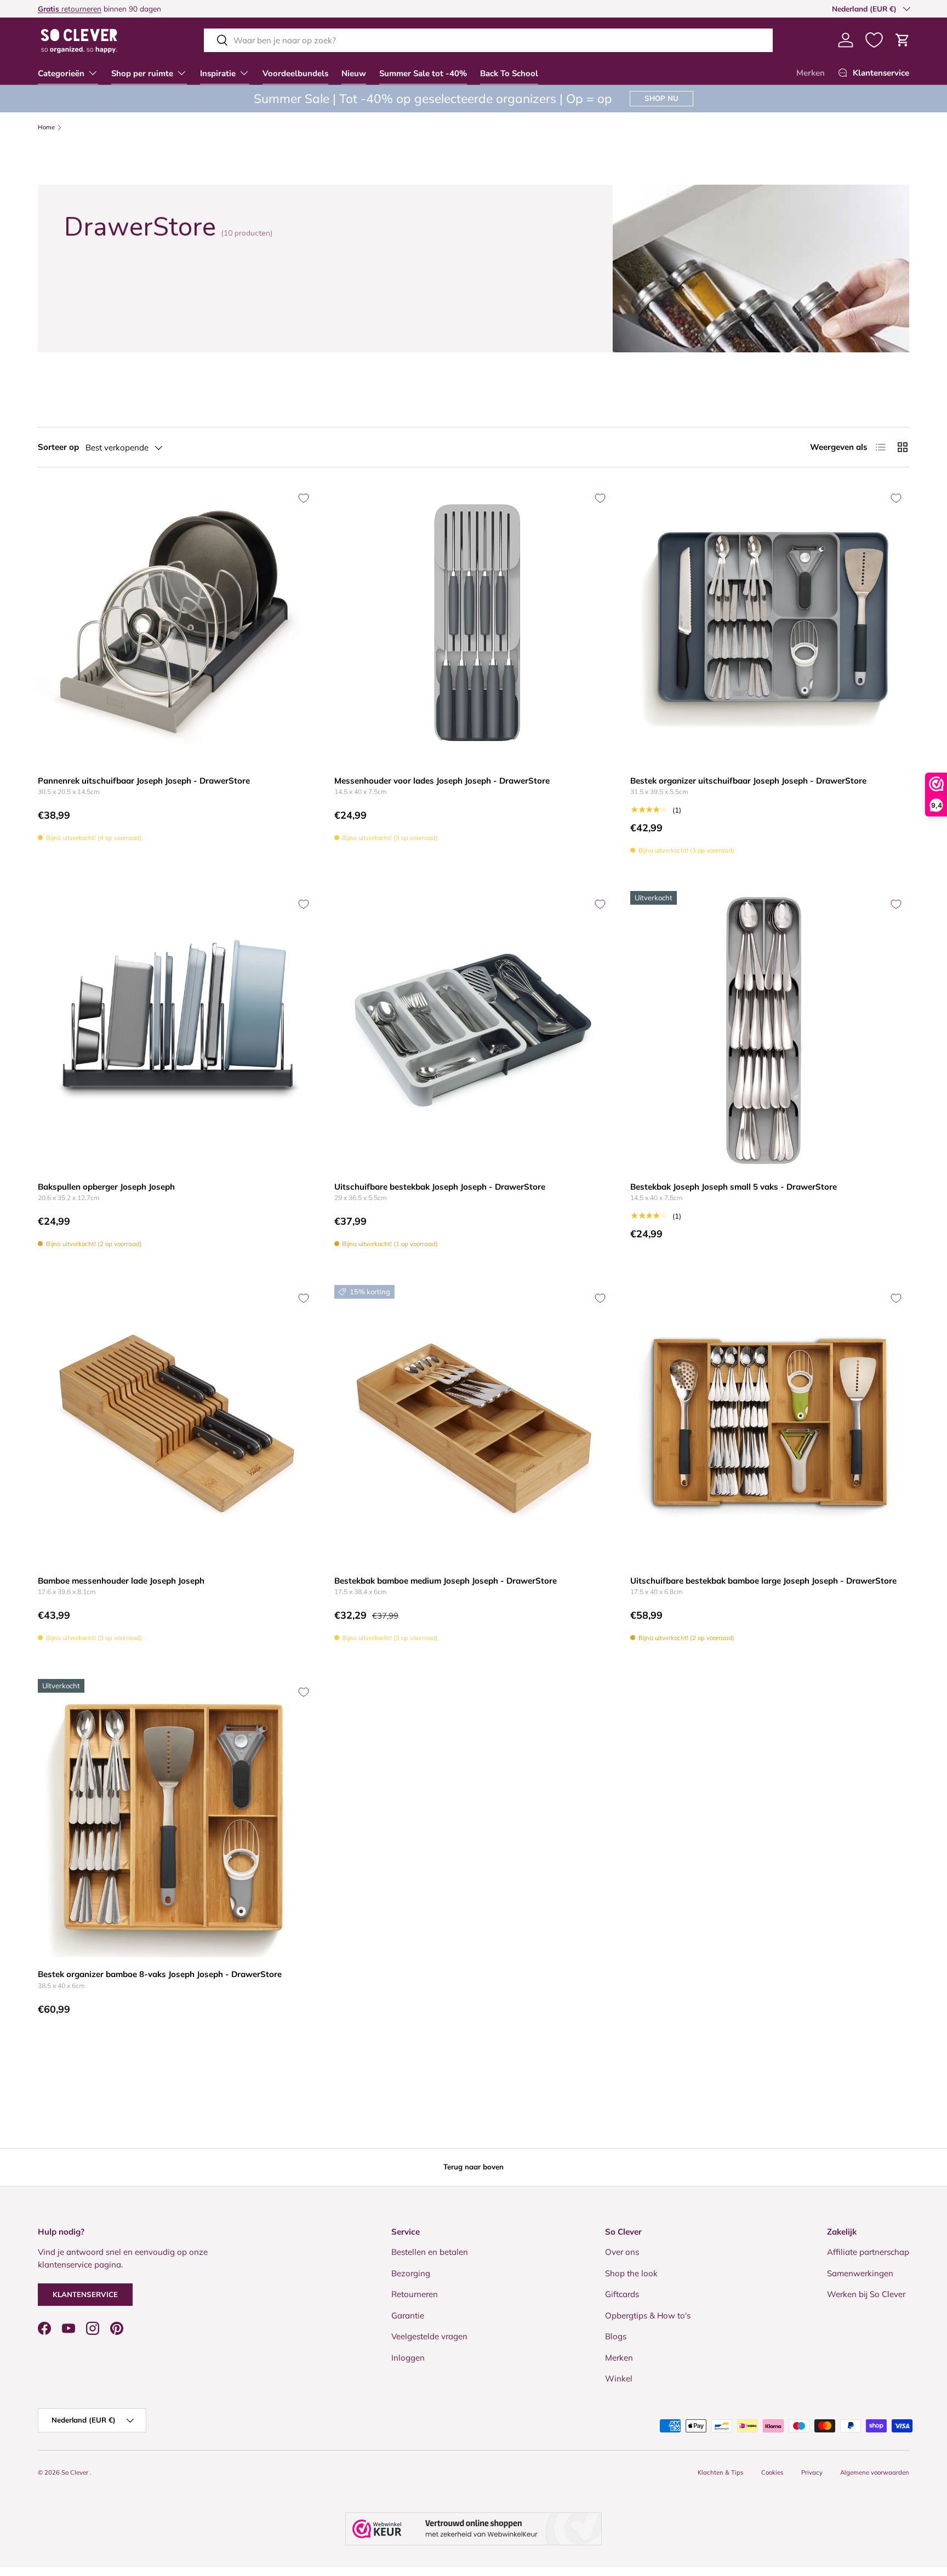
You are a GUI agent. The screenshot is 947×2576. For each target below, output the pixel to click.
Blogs (616, 2336)
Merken (811, 73)
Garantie (408, 2315)
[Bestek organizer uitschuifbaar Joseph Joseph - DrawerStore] (770, 624)
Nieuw (354, 73)
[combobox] (488, 40)
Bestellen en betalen (430, 2252)
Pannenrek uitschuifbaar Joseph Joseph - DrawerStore (144, 781)
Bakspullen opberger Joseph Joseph (106, 1187)
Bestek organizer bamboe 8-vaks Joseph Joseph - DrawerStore (160, 1974)
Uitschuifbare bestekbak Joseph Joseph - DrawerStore (440, 1187)
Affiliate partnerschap (868, 2252)
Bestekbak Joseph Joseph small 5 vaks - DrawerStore (734, 1187)
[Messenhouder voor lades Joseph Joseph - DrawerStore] (474, 624)
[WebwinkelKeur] (473, 2529)
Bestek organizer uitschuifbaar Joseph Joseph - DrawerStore (748, 781)
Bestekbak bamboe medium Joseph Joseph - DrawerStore (446, 1581)
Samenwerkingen (860, 2273)
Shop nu (661, 98)
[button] (903, 40)
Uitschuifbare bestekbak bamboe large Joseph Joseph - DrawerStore (763, 1581)
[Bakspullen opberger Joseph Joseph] (177, 1030)
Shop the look (631, 2273)
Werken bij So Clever (866, 2294)
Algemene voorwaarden (875, 2472)
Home (46, 127)
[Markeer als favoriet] (304, 498)
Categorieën (61, 73)
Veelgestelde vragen (429, 2336)
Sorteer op (58, 447)
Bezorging (411, 2273)
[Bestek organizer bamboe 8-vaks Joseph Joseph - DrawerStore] (177, 1818)
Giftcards (622, 2294)
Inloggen (408, 2358)
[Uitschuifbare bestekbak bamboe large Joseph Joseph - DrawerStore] (770, 1424)
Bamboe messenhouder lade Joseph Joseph (121, 1581)
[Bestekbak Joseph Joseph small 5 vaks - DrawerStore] (770, 1030)
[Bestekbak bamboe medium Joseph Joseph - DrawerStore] (474, 1424)
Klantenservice (85, 2294)
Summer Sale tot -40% (423, 73)
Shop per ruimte (142, 73)
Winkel (619, 2378)
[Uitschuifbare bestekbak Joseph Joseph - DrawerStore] (474, 1030)
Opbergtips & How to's (648, 2315)
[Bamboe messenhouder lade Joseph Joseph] (177, 1424)
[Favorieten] (874, 40)
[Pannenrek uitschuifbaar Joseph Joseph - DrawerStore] (177, 624)
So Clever (76, 2472)
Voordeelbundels (295, 73)
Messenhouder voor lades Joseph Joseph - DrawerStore (442, 781)
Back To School (509, 73)
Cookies (772, 2472)
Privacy (812, 2472)
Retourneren (415, 2294)
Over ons (622, 2252)
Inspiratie (218, 73)
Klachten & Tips (721, 2472)
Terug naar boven (473, 2167)
